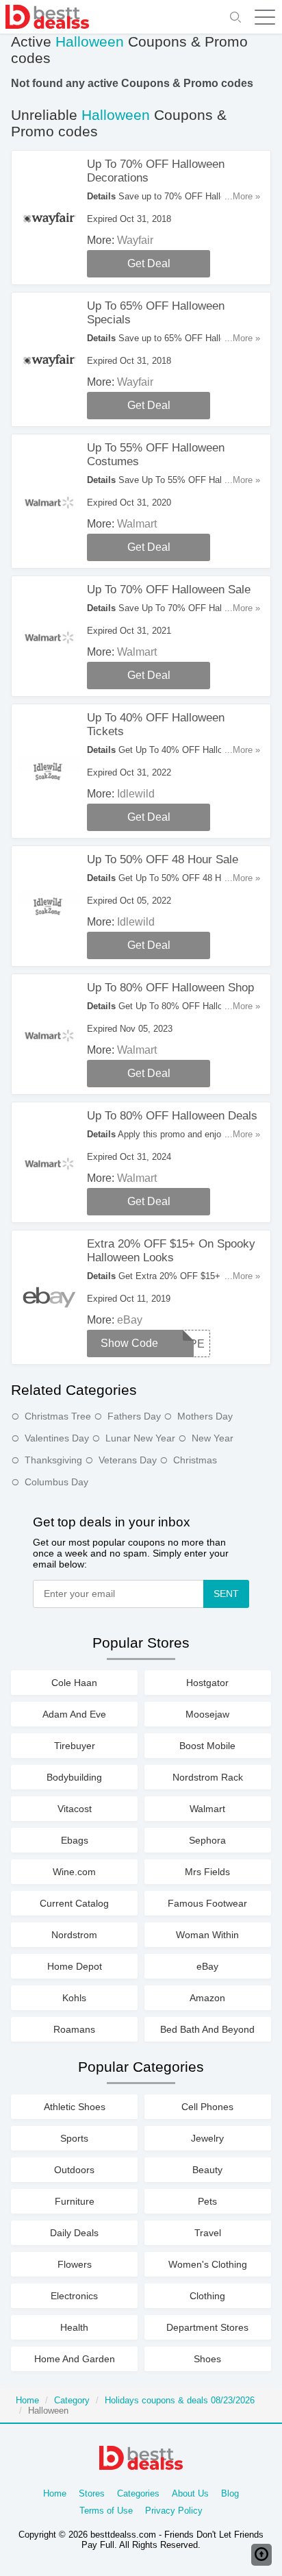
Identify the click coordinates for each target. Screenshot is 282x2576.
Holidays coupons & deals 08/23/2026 (180, 2400)
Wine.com (74, 1872)
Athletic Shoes (75, 2107)
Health (74, 2327)
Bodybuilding (74, 1777)
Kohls (74, 1998)
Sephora (207, 1840)
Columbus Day (56, 1482)
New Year (213, 1438)
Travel (208, 2233)
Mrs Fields (207, 1872)
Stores (92, 2493)
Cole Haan (74, 1683)
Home (27, 2400)
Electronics (74, 2296)
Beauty (207, 2170)
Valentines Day (57, 1438)
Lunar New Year (140, 1438)
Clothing (207, 2296)
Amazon (207, 1998)
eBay (130, 1320)
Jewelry (207, 2138)
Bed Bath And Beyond (207, 2029)
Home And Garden (75, 2359)
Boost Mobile (207, 1746)
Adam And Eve (74, 1714)
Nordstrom (74, 1935)
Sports (74, 2138)
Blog (230, 2493)
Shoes (207, 2359)
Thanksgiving (53, 1460)
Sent (226, 1594)
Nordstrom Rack (208, 1777)
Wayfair (135, 240)
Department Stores (207, 2327)
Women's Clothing (208, 2264)
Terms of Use (106, 2511)
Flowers (75, 2264)
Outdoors (74, 2170)
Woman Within (207, 1935)
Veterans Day (128, 1460)
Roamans (74, 2029)
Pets (207, 2201)
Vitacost (75, 1809)
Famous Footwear (207, 1903)
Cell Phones (207, 2107)
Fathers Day (134, 1416)
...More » (242, 196)
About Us (190, 2493)
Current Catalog (74, 1903)
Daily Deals (74, 2233)
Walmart (137, 524)
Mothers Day (205, 1416)
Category (72, 2400)
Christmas (195, 1460)
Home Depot (75, 1966)
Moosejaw (207, 1714)
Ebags (75, 1840)
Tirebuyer (75, 1746)
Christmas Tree (58, 1416)
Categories (138, 2493)
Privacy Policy (174, 2511)
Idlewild (136, 794)
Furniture (75, 2201)
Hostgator (207, 1683)
